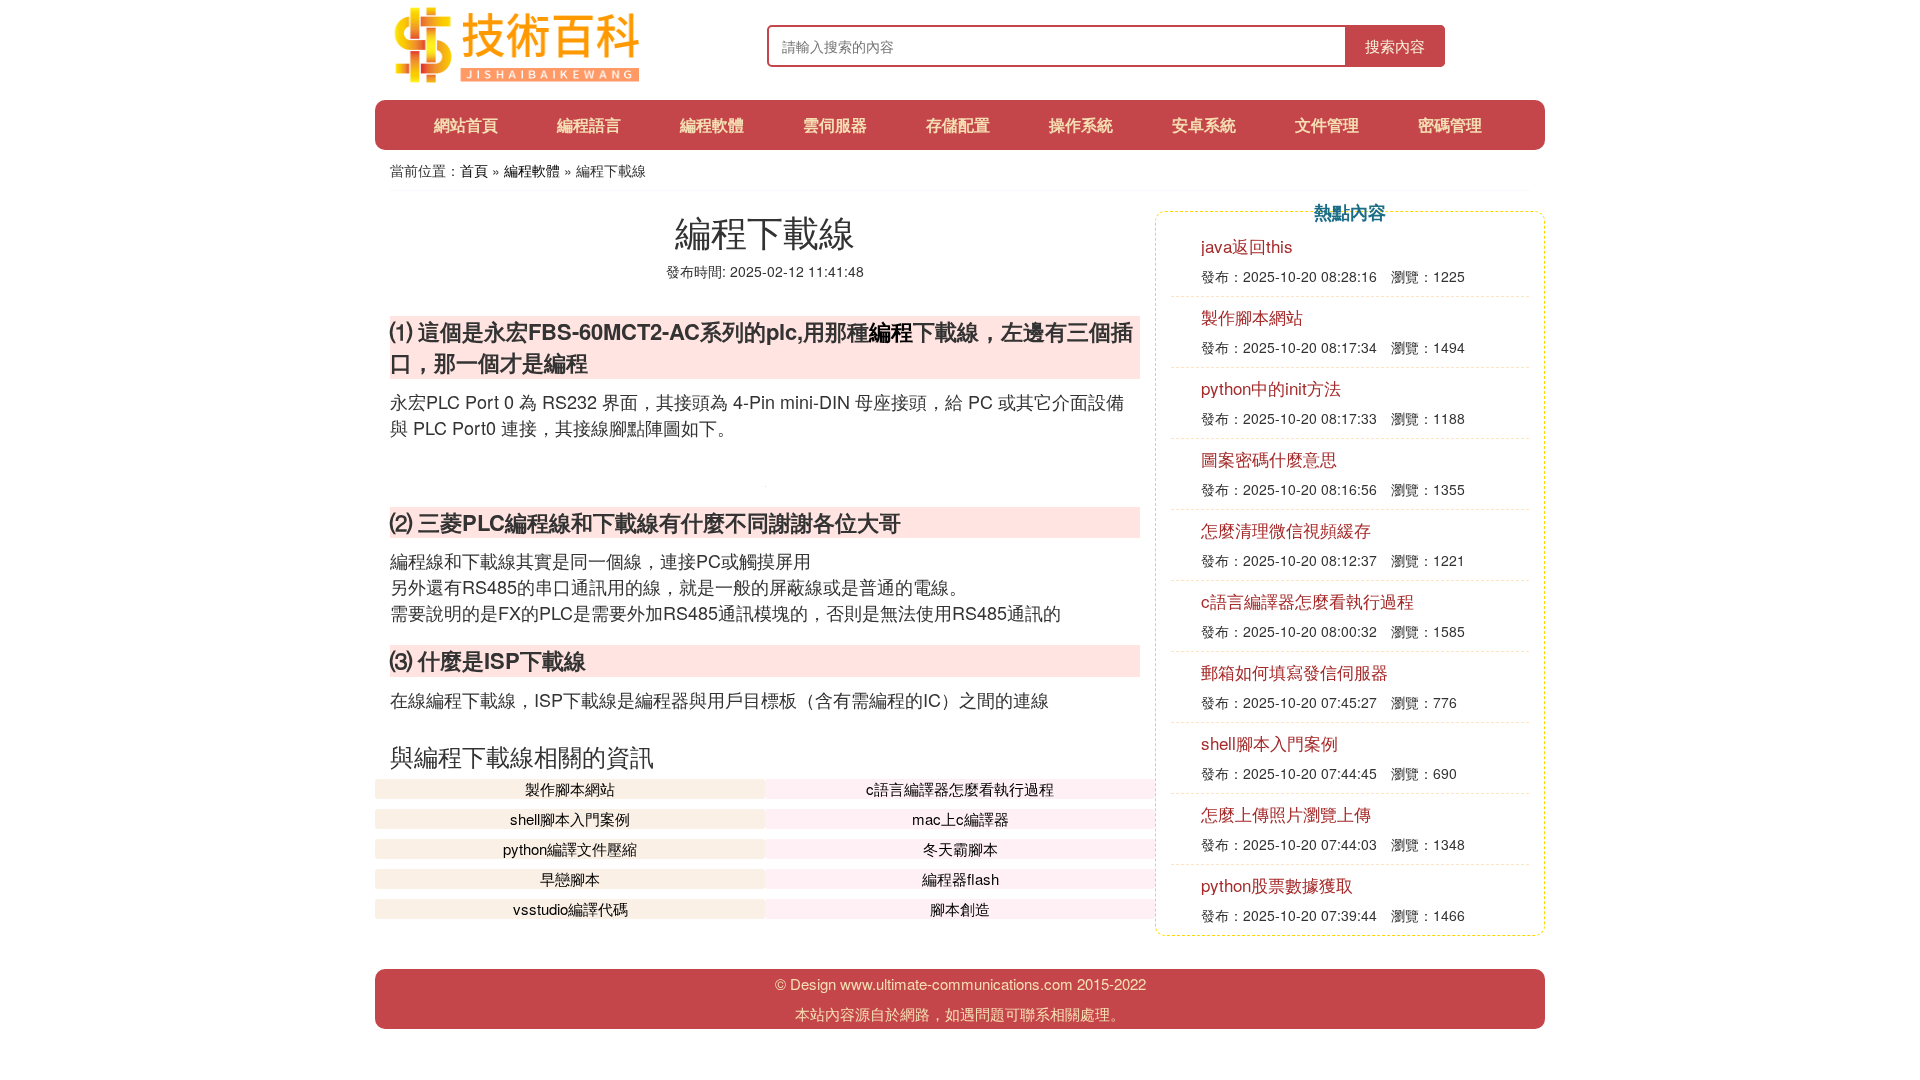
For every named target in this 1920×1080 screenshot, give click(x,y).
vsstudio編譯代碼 (570, 908)
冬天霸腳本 (960, 848)
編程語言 (589, 124)
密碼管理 (1450, 124)
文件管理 (1327, 124)
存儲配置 (958, 124)
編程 (891, 331)
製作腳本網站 (570, 788)
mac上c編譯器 (960, 818)
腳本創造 (960, 908)
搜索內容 (1395, 45)
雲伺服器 (835, 124)
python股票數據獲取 (1277, 884)
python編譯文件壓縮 (570, 848)
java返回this (1247, 245)
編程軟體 (712, 124)
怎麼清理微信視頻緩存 (1286, 529)
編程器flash (960, 878)
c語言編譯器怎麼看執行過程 (960, 788)
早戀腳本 (570, 878)
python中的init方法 (1271, 387)
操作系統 (1081, 124)
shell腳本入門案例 (570, 818)
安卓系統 (1204, 124)
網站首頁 (466, 124)
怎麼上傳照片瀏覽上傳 (1286, 813)
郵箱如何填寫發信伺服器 (1294, 671)
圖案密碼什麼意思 (1269, 458)
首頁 (474, 170)
